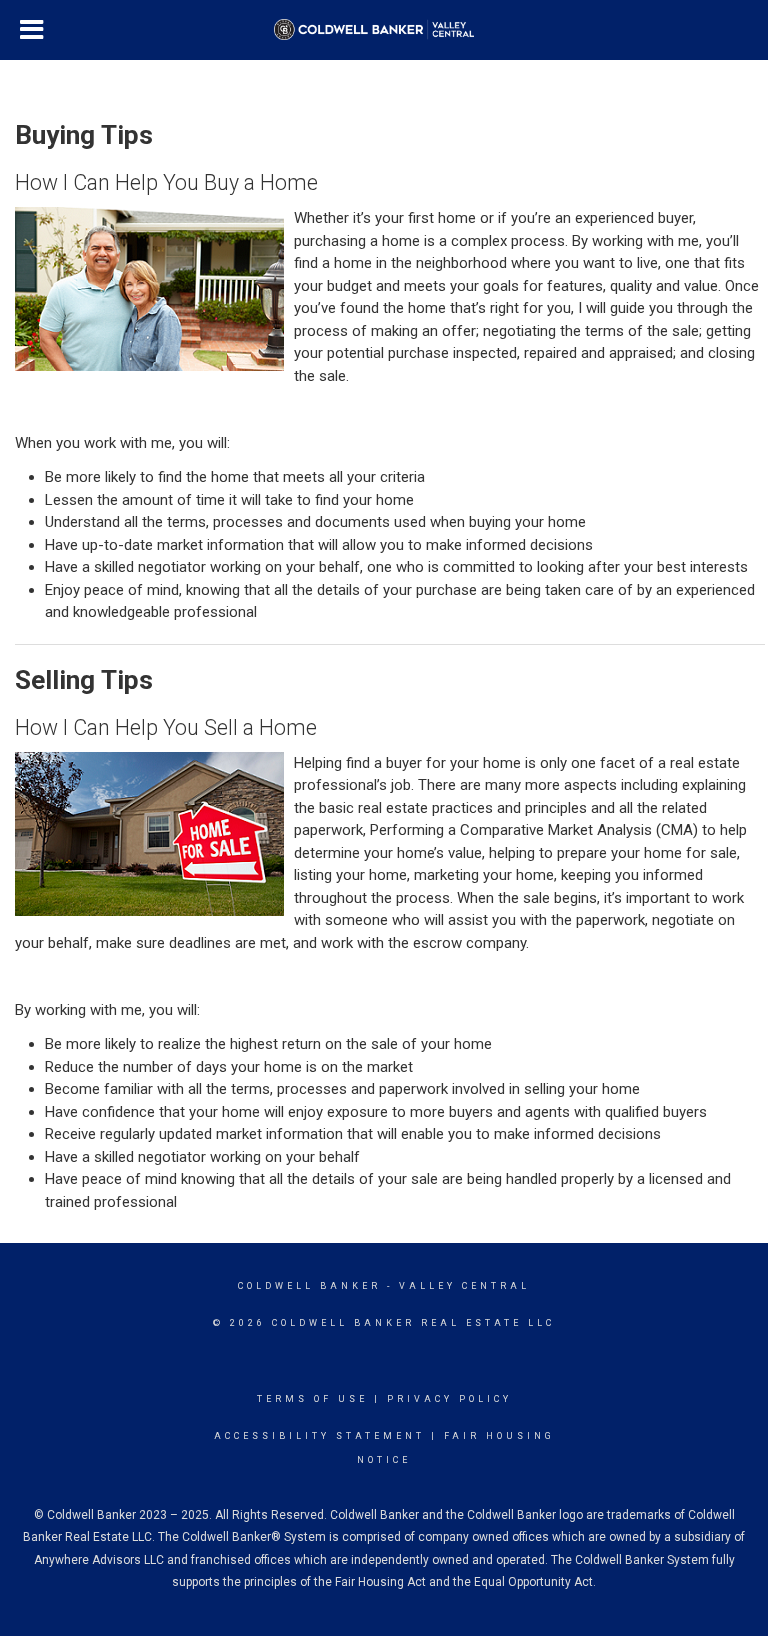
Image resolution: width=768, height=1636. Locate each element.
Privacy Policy (449, 1399)
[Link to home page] (384, 30)
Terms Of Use (312, 1399)
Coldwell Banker (309, 1286)
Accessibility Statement (319, 1436)
